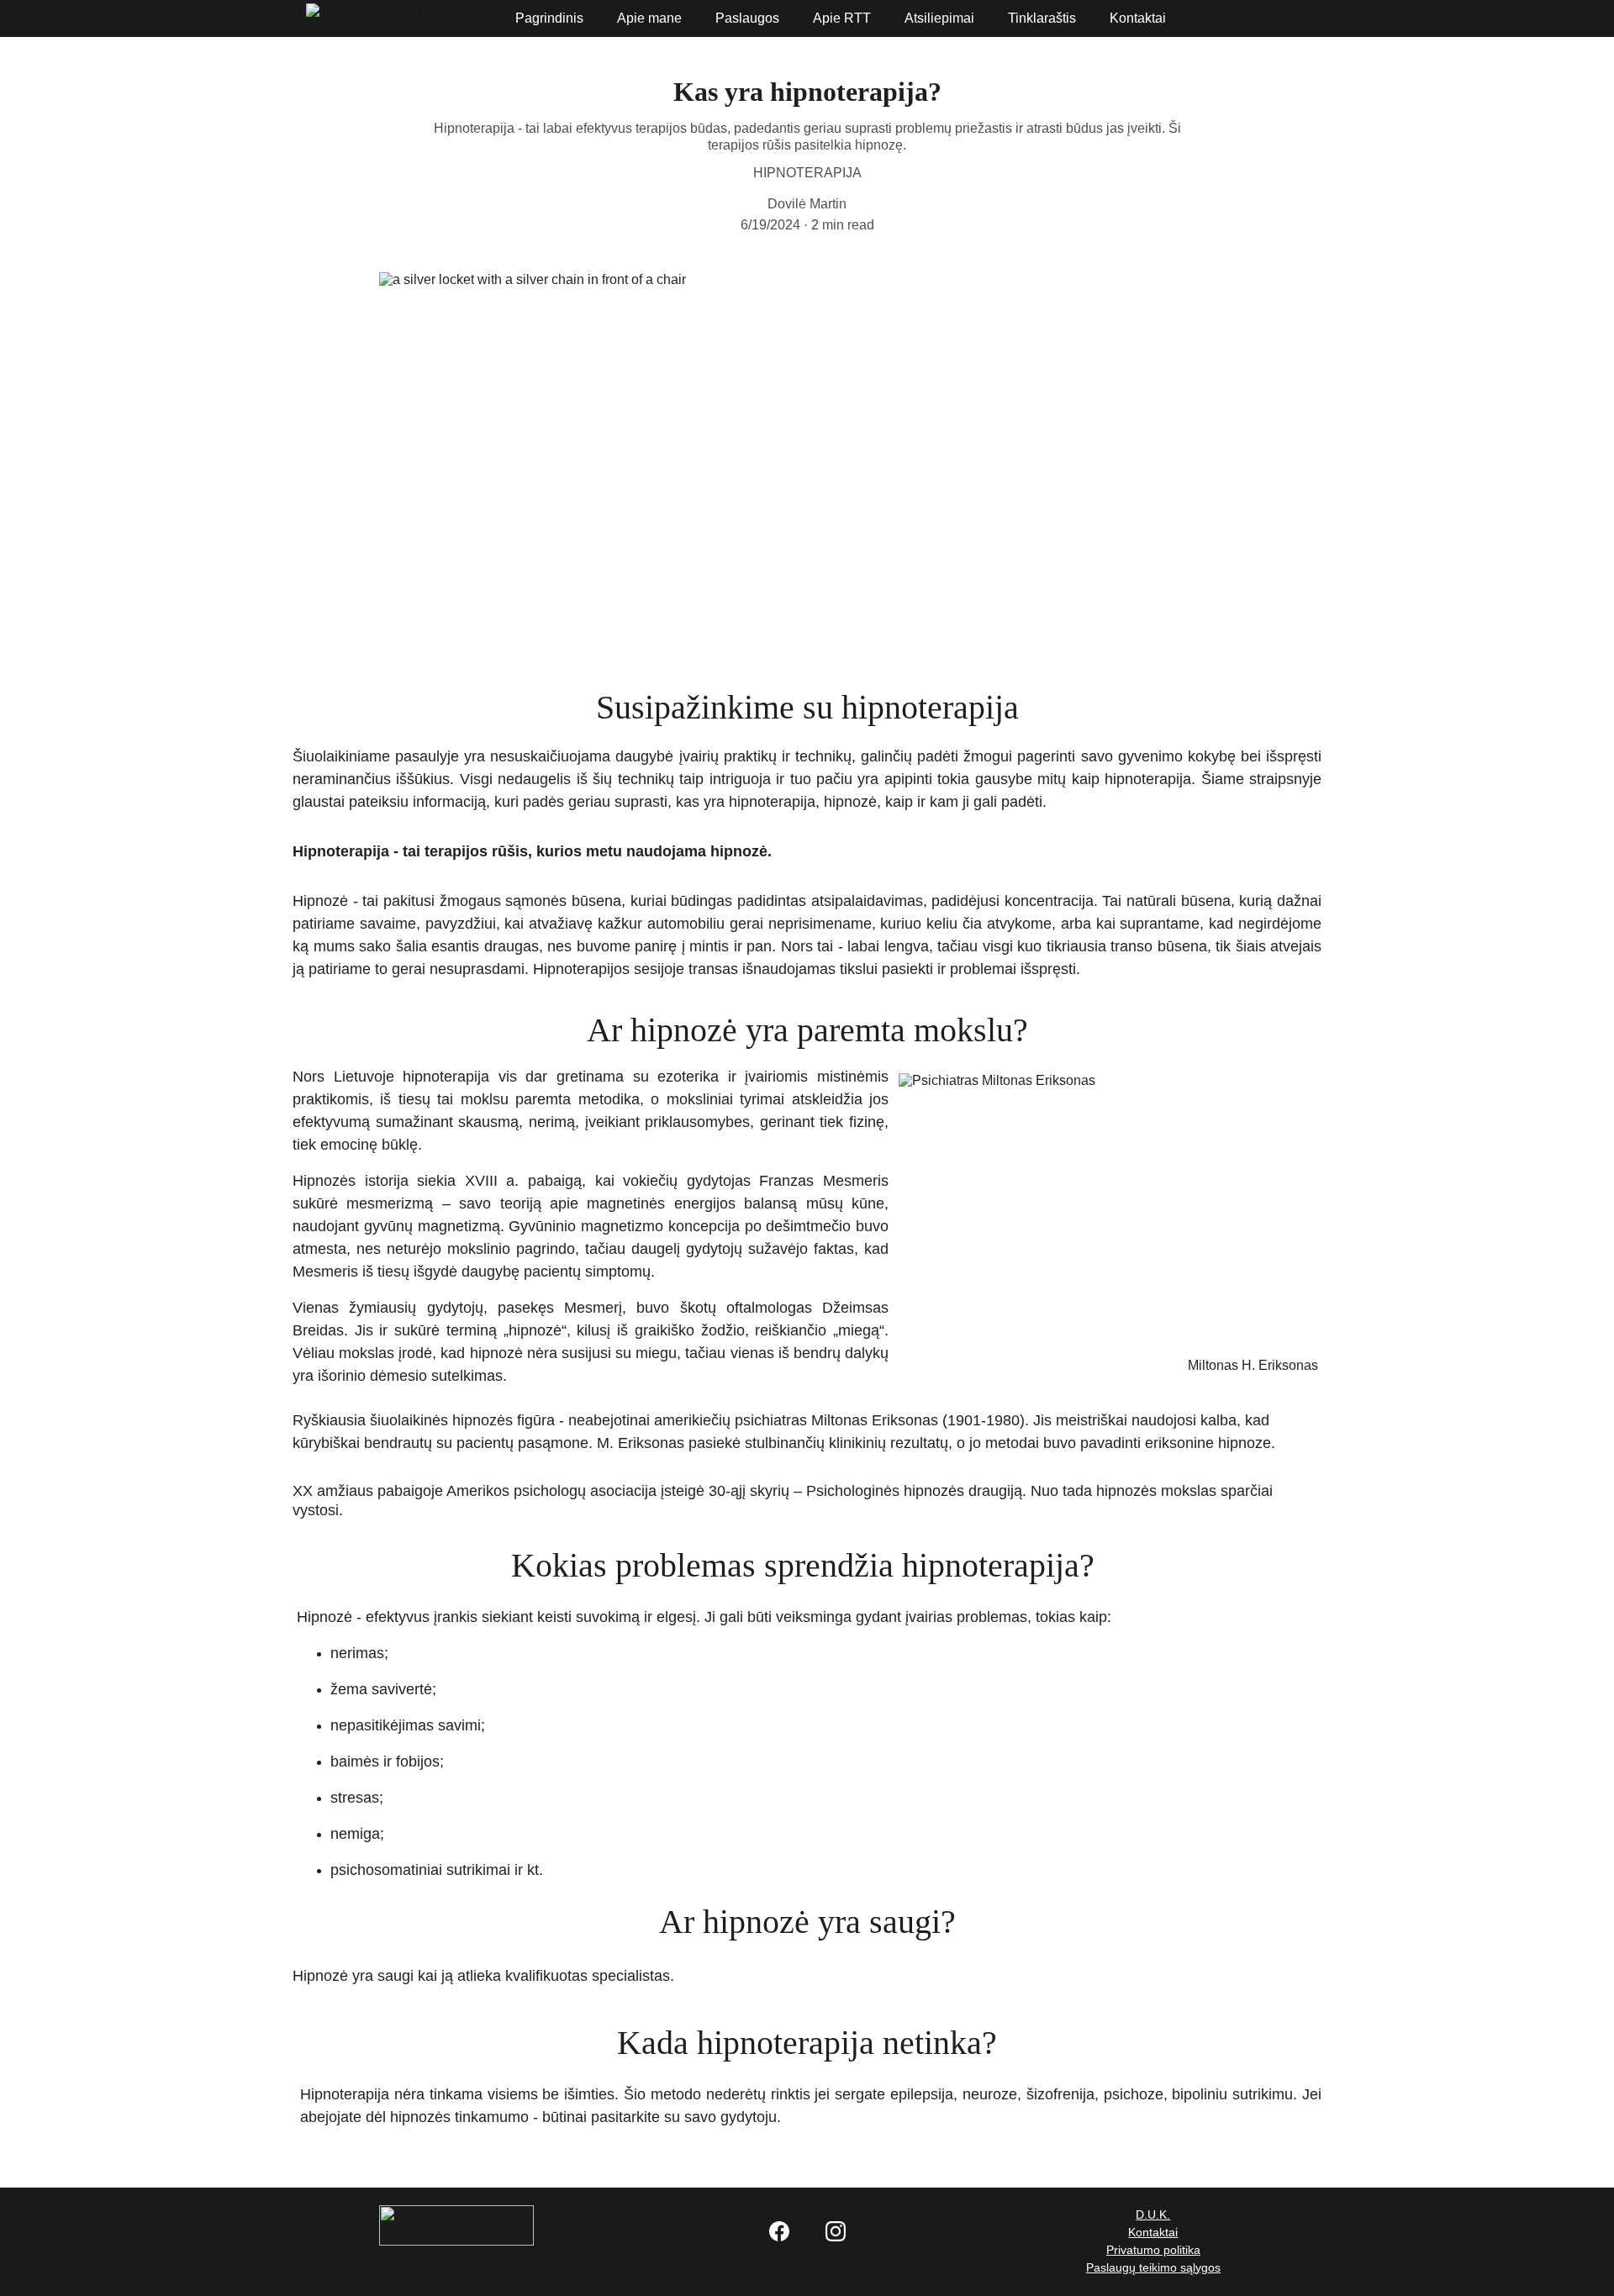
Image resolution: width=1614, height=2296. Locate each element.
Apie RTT (842, 18)
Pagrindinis (549, 18)
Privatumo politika (1153, 2250)
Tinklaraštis (1042, 18)
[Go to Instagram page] (836, 2231)
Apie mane (649, 18)
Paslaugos (747, 18)
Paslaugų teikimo (1133, 2267)
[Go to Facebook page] (788, 2231)
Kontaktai (1138, 18)
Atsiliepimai (939, 18)
